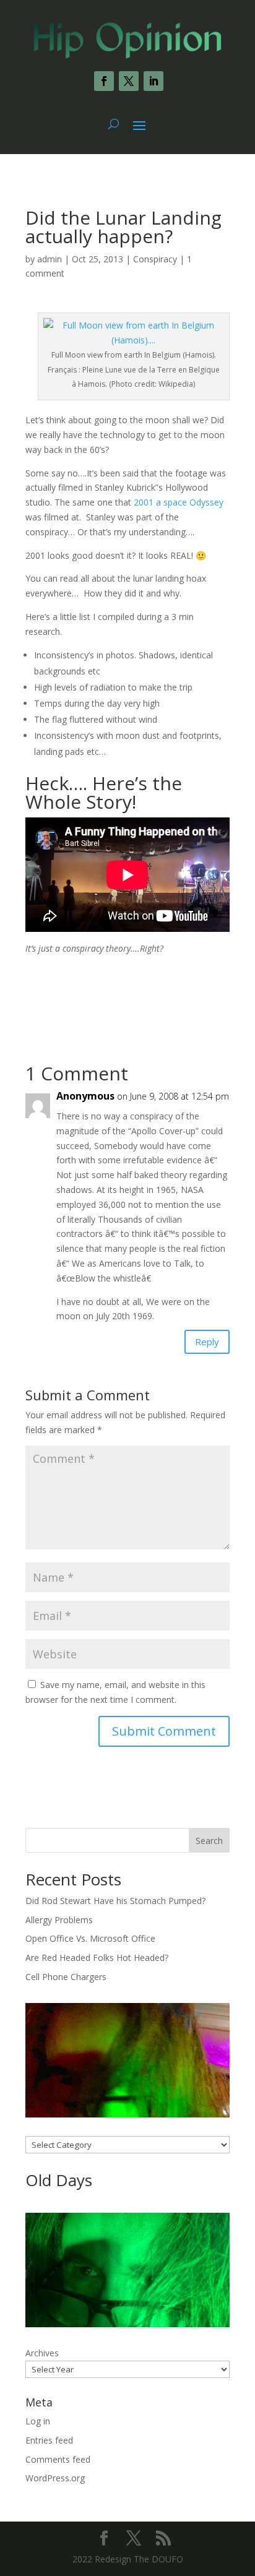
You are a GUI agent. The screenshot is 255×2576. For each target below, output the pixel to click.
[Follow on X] (129, 81)
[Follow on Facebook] (104, 81)
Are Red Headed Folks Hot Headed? (97, 1958)
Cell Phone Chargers (66, 1977)
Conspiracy (155, 259)
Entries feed (49, 2440)
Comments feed (58, 2459)
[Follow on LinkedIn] (153, 81)
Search (209, 1841)
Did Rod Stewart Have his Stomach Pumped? (115, 1901)
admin (50, 259)
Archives (42, 2353)
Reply (207, 1342)
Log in (38, 2421)
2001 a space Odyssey (179, 502)
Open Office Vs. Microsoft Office (90, 1938)
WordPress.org (55, 2478)
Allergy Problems (59, 1920)
